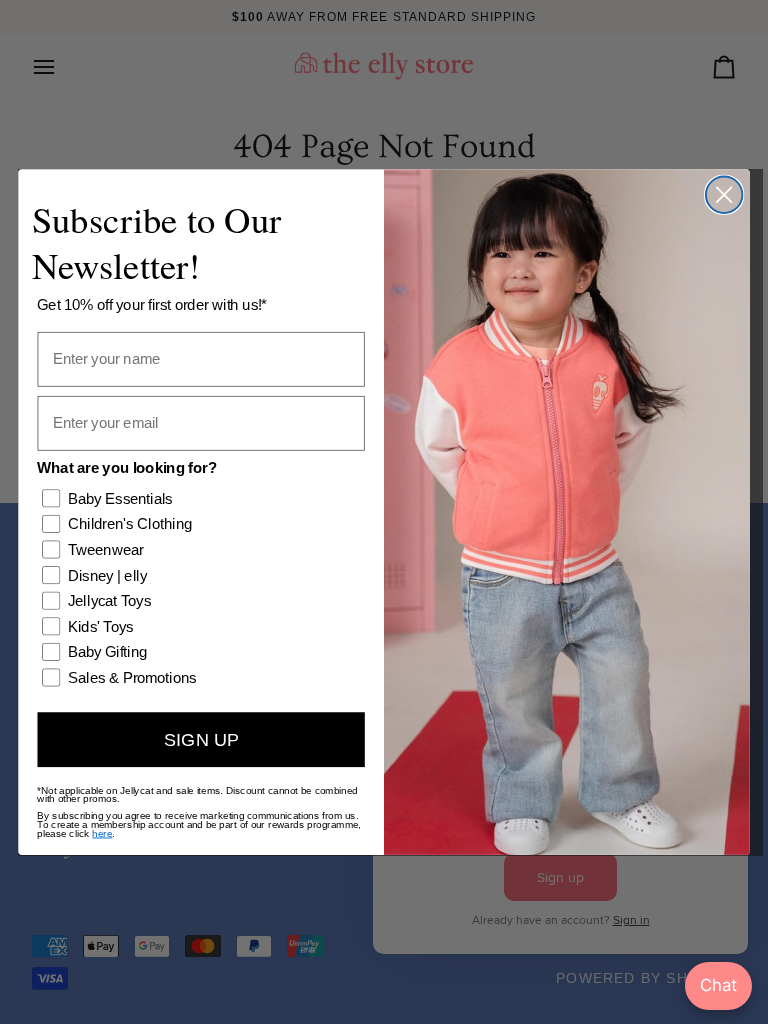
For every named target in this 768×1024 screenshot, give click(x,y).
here (102, 832)
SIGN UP (201, 739)
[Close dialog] (724, 194)
